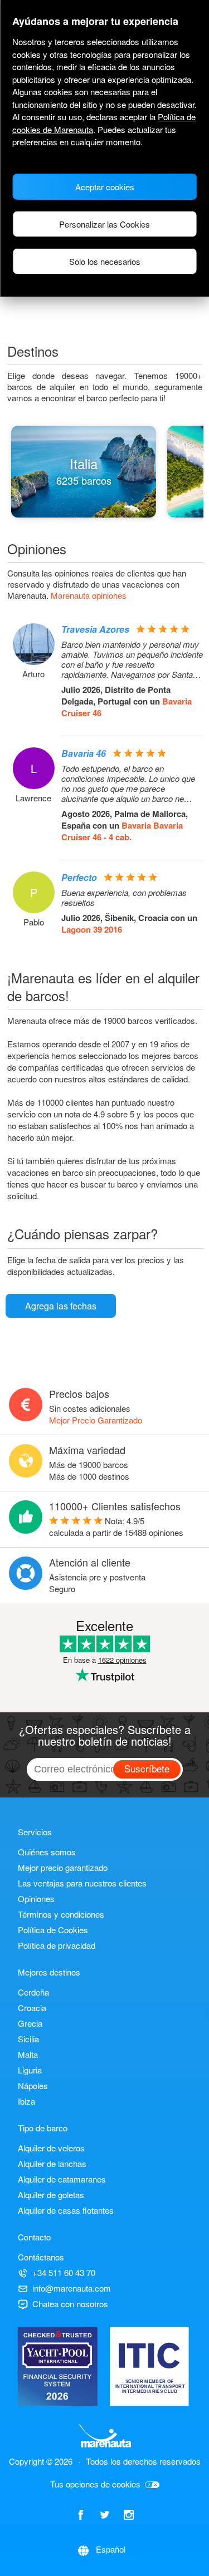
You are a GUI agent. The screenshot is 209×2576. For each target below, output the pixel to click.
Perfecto (79, 877)
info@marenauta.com (72, 2288)
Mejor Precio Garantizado (96, 1420)
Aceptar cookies (105, 187)
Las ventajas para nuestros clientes (82, 1883)
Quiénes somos (47, 1852)
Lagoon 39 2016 (92, 929)
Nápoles (33, 2085)
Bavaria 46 (84, 753)
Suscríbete (147, 1768)
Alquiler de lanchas (52, 2163)
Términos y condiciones (61, 1914)
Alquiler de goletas (51, 2195)
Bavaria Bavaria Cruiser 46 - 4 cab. (122, 831)
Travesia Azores (95, 629)
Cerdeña (33, 1992)
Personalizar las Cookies (104, 224)
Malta (28, 2054)
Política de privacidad (57, 1945)
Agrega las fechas (61, 1306)
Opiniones (36, 1898)
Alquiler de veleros (51, 2148)
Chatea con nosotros (70, 2304)
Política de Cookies (53, 1930)
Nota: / (116, 1526)
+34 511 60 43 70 (64, 2272)
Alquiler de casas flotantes (66, 2210)
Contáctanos (41, 2257)
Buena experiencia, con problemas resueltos (124, 898)
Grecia (30, 2023)
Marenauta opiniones (89, 595)
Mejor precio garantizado (63, 1867)
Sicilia (28, 2039)
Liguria (30, 2070)
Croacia (32, 2008)
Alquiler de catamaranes (62, 2179)
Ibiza (26, 2101)
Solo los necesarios (105, 261)
